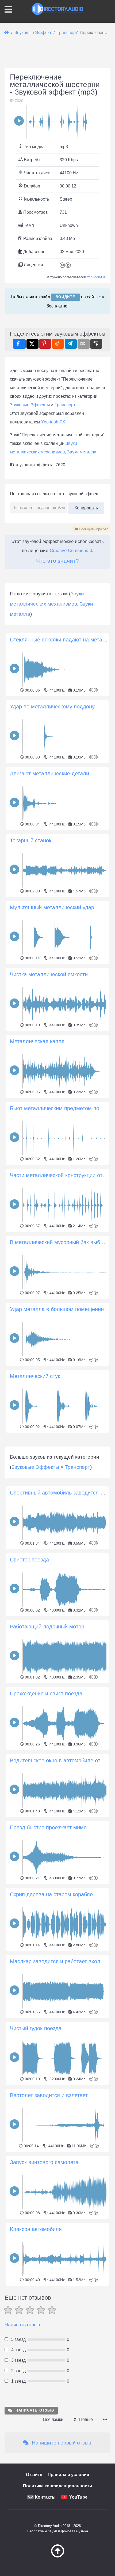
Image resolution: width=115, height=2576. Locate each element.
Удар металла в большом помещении (57, 1309)
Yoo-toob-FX (96, 277)
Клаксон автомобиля (36, 2229)
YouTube (78, 2497)
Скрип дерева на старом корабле (51, 1894)
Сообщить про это (93, 529)
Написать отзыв (22, 2325)
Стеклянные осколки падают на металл (59, 640)
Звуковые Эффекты (30, 405)
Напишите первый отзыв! (62, 2443)
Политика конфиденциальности (57, 2486)
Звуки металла (82, 452)
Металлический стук (35, 1376)
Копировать (86, 506)
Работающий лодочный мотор (47, 1627)
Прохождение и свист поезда (46, 1693)
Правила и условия (68, 2475)
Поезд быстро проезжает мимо (48, 1827)
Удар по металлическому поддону (52, 707)
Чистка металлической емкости (49, 974)
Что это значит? (57, 561)
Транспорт (65, 405)
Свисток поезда (29, 1560)
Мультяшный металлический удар (52, 907)
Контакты (45, 2497)
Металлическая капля (37, 1041)
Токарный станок (31, 840)
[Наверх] (57, 2556)
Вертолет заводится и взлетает (49, 2095)
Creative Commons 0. (72, 551)
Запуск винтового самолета (44, 2162)
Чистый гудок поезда (36, 2028)
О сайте (34, 2475)
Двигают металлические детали (49, 773)
